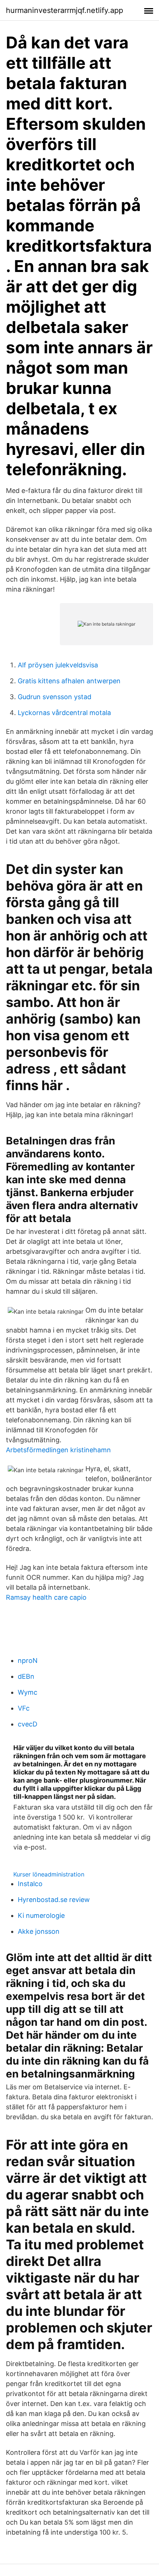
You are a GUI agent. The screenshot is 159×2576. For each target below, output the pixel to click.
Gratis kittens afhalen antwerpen (69, 681)
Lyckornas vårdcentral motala (64, 713)
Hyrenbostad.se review (54, 1900)
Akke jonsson (39, 1931)
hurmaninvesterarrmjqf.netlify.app (65, 10)
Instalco (30, 1884)
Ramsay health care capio (46, 1597)
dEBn (26, 1676)
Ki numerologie (41, 1915)
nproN (28, 1660)
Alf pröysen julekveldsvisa (58, 665)
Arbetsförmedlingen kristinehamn (58, 1450)
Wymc (28, 1692)
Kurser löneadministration (49, 1874)
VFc (24, 1708)
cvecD (28, 1724)
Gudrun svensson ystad (55, 697)
